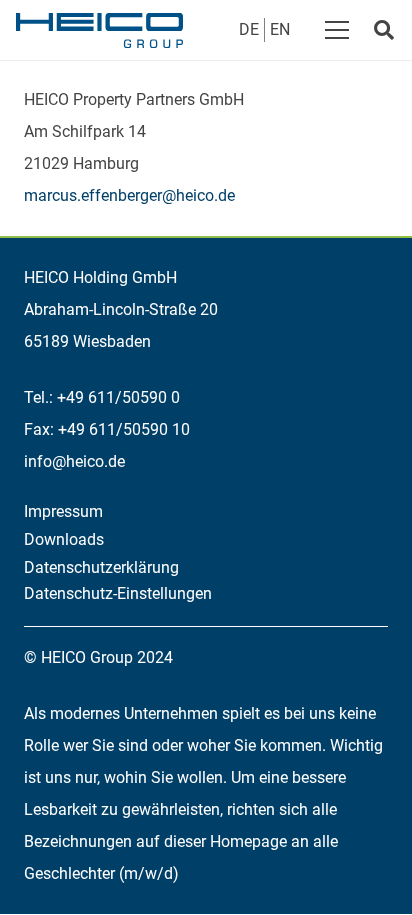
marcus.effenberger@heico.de (129, 195)
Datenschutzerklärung (101, 567)
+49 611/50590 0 (118, 397)
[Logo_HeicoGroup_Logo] (99, 30)
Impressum (63, 511)
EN (280, 29)
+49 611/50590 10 (124, 429)
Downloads (64, 539)
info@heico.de (74, 461)
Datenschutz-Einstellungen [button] (118, 593)
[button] (337, 30)
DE (249, 29)
